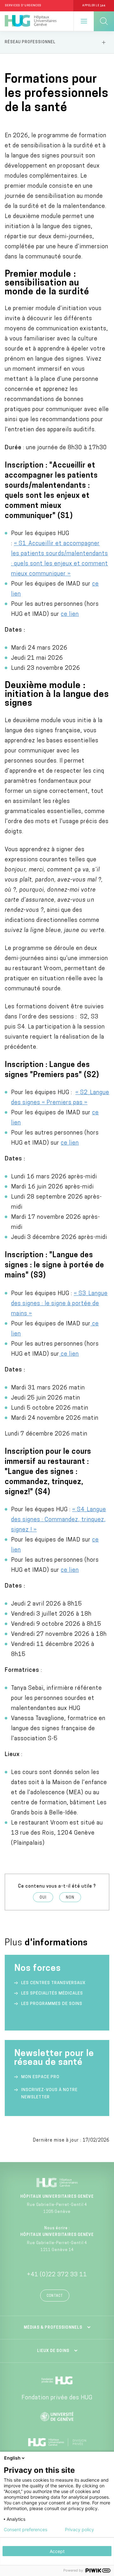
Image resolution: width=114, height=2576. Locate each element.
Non (70, 1898)
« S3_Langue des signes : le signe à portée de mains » (59, 1304)
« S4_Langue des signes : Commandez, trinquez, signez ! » (59, 1520)
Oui (43, 1898)
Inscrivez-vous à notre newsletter (49, 2094)
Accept (57, 2551)
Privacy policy (79, 2530)
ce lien (70, 615)
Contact (55, 2296)
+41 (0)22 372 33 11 (57, 2275)
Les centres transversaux (53, 1983)
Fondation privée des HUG (57, 2398)
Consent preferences (25, 2530)
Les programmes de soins (52, 2004)
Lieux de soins (53, 2351)
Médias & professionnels (53, 2328)
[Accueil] (31, 21)
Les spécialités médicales (52, 1993)
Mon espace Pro (40, 2077)
